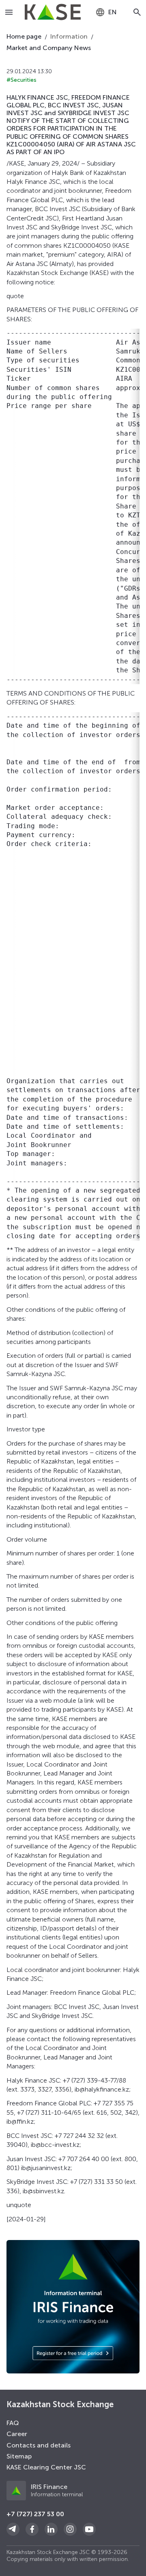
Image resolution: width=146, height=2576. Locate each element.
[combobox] (106, 12)
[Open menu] (9, 12)
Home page (24, 36)
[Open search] (137, 12)
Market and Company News (49, 48)
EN (113, 12)
